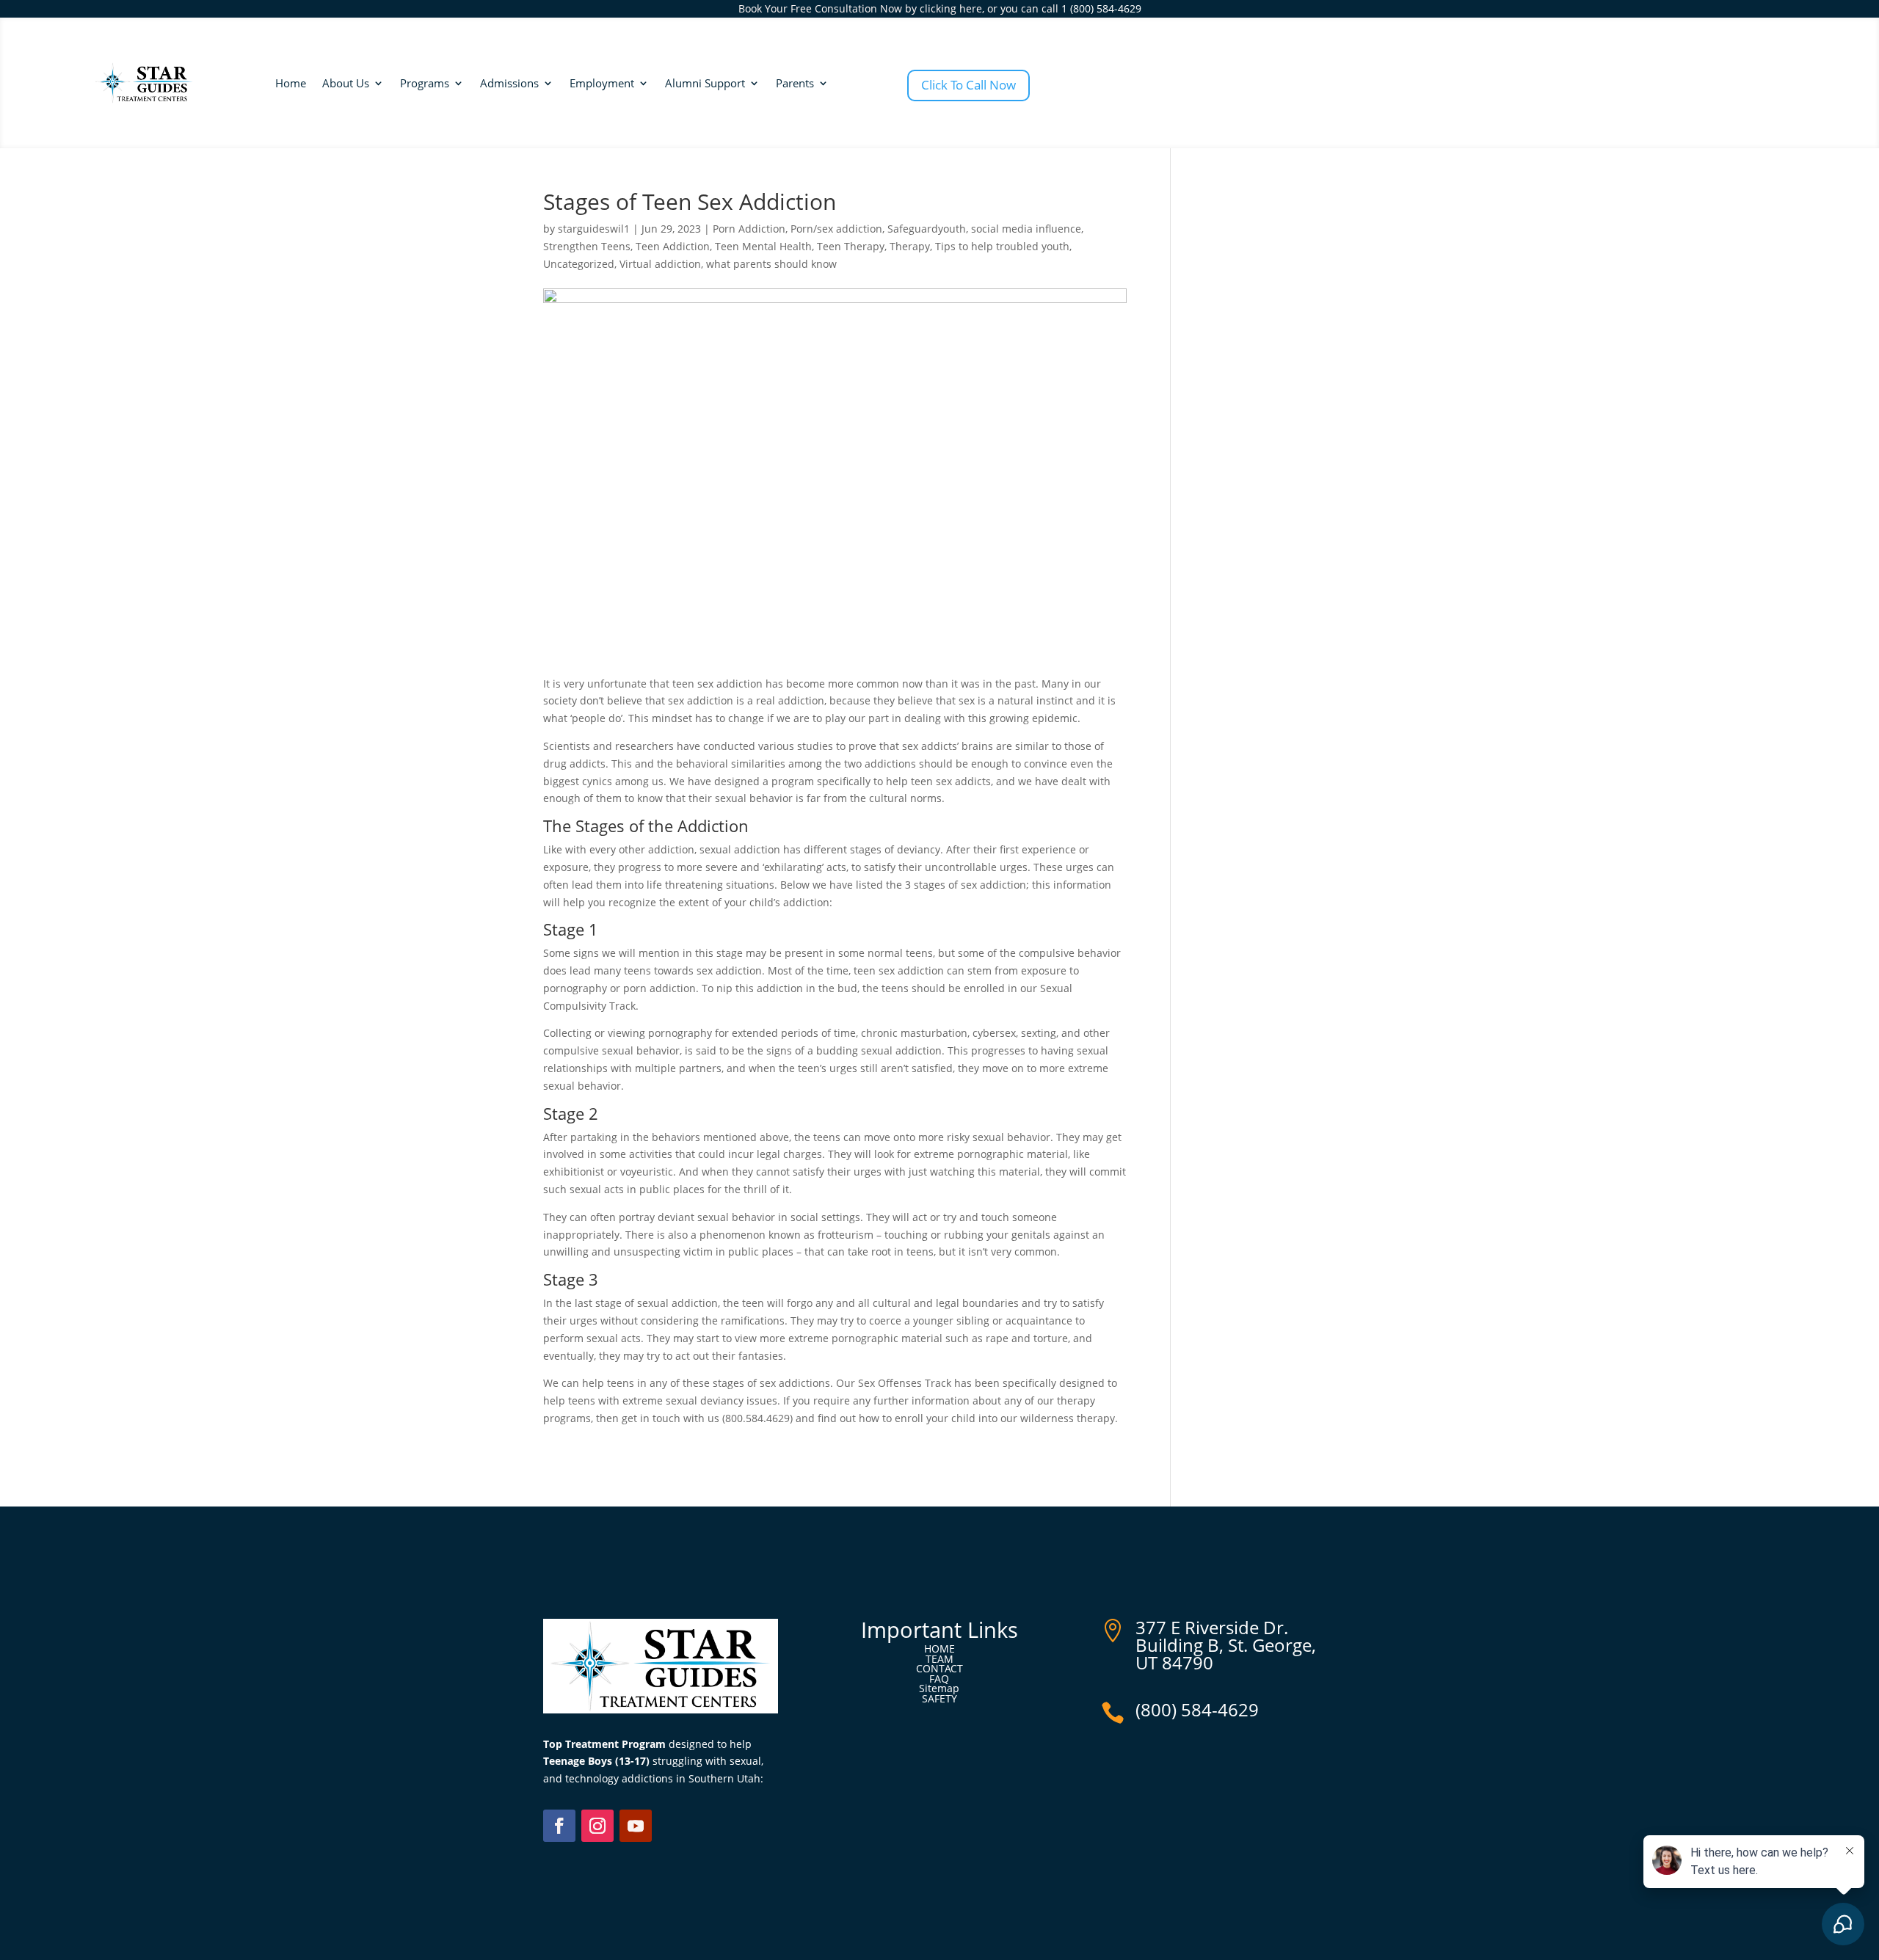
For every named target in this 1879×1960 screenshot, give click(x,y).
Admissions (509, 83)
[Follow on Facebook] (559, 1826)
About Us (346, 83)
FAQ (939, 1679)
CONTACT (939, 1668)
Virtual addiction (660, 264)
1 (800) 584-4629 (1101, 8)
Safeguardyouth (927, 229)
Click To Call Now (968, 85)
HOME (939, 1648)
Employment (602, 83)
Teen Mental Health (763, 246)
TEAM (939, 1659)
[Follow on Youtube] (636, 1826)
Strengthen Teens (587, 246)
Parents (795, 83)
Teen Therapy (851, 246)
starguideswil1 (594, 229)
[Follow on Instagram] (597, 1826)
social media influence (1026, 229)
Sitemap (939, 1688)
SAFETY (939, 1698)
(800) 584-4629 (1197, 1709)
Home (291, 83)
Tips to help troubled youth (1002, 246)
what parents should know (771, 264)
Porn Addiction (749, 229)
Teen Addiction (673, 246)
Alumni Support (705, 83)
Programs (425, 83)
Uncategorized (579, 264)
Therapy (910, 246)
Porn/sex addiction (836, 229)
